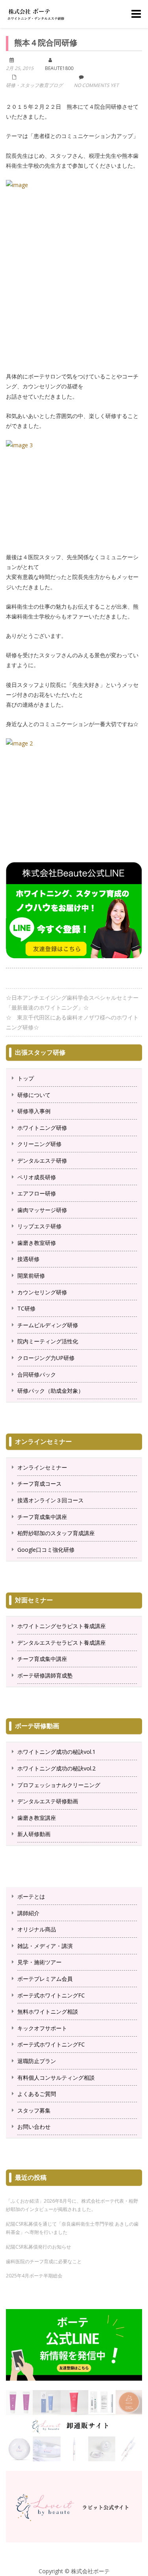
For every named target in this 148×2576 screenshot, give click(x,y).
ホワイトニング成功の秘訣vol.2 (56, 1768)
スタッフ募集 (34, 2110)
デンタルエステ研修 (42, 1160)
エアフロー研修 (37, 1193)
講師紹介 (28, 1913)
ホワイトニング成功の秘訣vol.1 (56, 1752)
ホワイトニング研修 (42, 1128)
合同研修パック (37, 1374)
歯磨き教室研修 (37, 1243)
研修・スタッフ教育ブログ (34, 85)
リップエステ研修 (39, 1226)
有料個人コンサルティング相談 (56, 2078)
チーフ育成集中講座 (42, 1517)
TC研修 (26, 1308)
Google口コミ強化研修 (46, 1550)
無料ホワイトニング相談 (48, 2011)
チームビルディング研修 (48, 1325)
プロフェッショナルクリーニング (59, 1785)
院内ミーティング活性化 (48, 1341)
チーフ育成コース (39, 1484)
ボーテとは (31, 1896)
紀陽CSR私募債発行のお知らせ (38, 2247)
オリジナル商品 (37, 1929)
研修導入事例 (34, 1111)
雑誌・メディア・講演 (45, 1946)
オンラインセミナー (42, 1467)
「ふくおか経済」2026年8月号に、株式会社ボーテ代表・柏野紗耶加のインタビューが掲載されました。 (72, 2205)
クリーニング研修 (39, 1144)
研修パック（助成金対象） (51, 1391)
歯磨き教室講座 (37, 1818)
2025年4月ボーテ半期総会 (34, 2276)
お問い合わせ (34, 2127)
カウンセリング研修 (42, 1292)
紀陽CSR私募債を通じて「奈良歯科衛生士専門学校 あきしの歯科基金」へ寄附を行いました (72, 2228)
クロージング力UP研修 (46, 1358)
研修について (34, 1095)
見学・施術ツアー (39, 1962)
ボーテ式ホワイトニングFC (51, 1995)
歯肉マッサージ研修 (42, 1210)
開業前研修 (31, 1276)
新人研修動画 (34, 1834)
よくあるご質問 (37, 2094)
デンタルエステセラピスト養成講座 (62, 1643)
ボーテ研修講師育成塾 (45, 1675)
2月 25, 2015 (20, 68)
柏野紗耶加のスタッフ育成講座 (56, 1533)
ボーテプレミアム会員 (45, 1979)
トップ (26, 1078)
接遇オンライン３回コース (51, 1500)
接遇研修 (28, 1259)
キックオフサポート (42, 2028)
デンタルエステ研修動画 (48, 1801)
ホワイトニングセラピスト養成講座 (62, 1626)
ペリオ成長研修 (37, 1177)
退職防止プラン (37, 2061)
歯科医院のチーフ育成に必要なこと (44, 2261)
